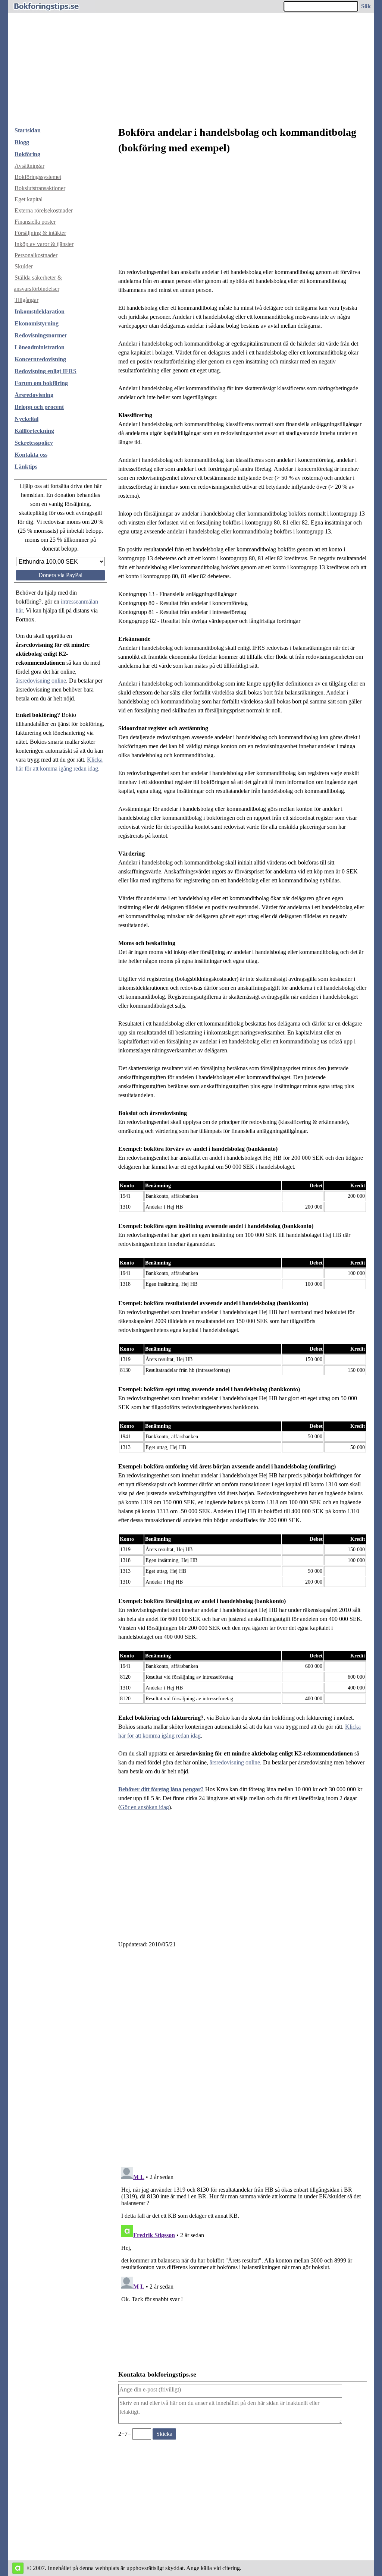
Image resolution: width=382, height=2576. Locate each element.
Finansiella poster (35, 222)
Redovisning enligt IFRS (46, 371)
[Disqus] (242, 2055)
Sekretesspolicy (34, 443)
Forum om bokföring (41, 383)
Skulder (24, 266)
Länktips (26, 467)
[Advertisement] (191, 65)
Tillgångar (26, 300)
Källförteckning (34, 431)
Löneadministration (40, 347)
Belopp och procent (39, 407)
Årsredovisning (34, 395)
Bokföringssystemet (38, 177)
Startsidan (28, 130)
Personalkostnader (36, 255)
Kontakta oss (31, 455)
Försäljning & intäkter (40, 233)
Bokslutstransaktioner (40, 188)
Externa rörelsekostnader (44, 210)
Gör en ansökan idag (145, 1807)
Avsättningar (29, 166)
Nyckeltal (26, 419)
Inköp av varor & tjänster (44, 244)
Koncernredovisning (40, 359)
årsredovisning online (41, 681)
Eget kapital (29, 199)
